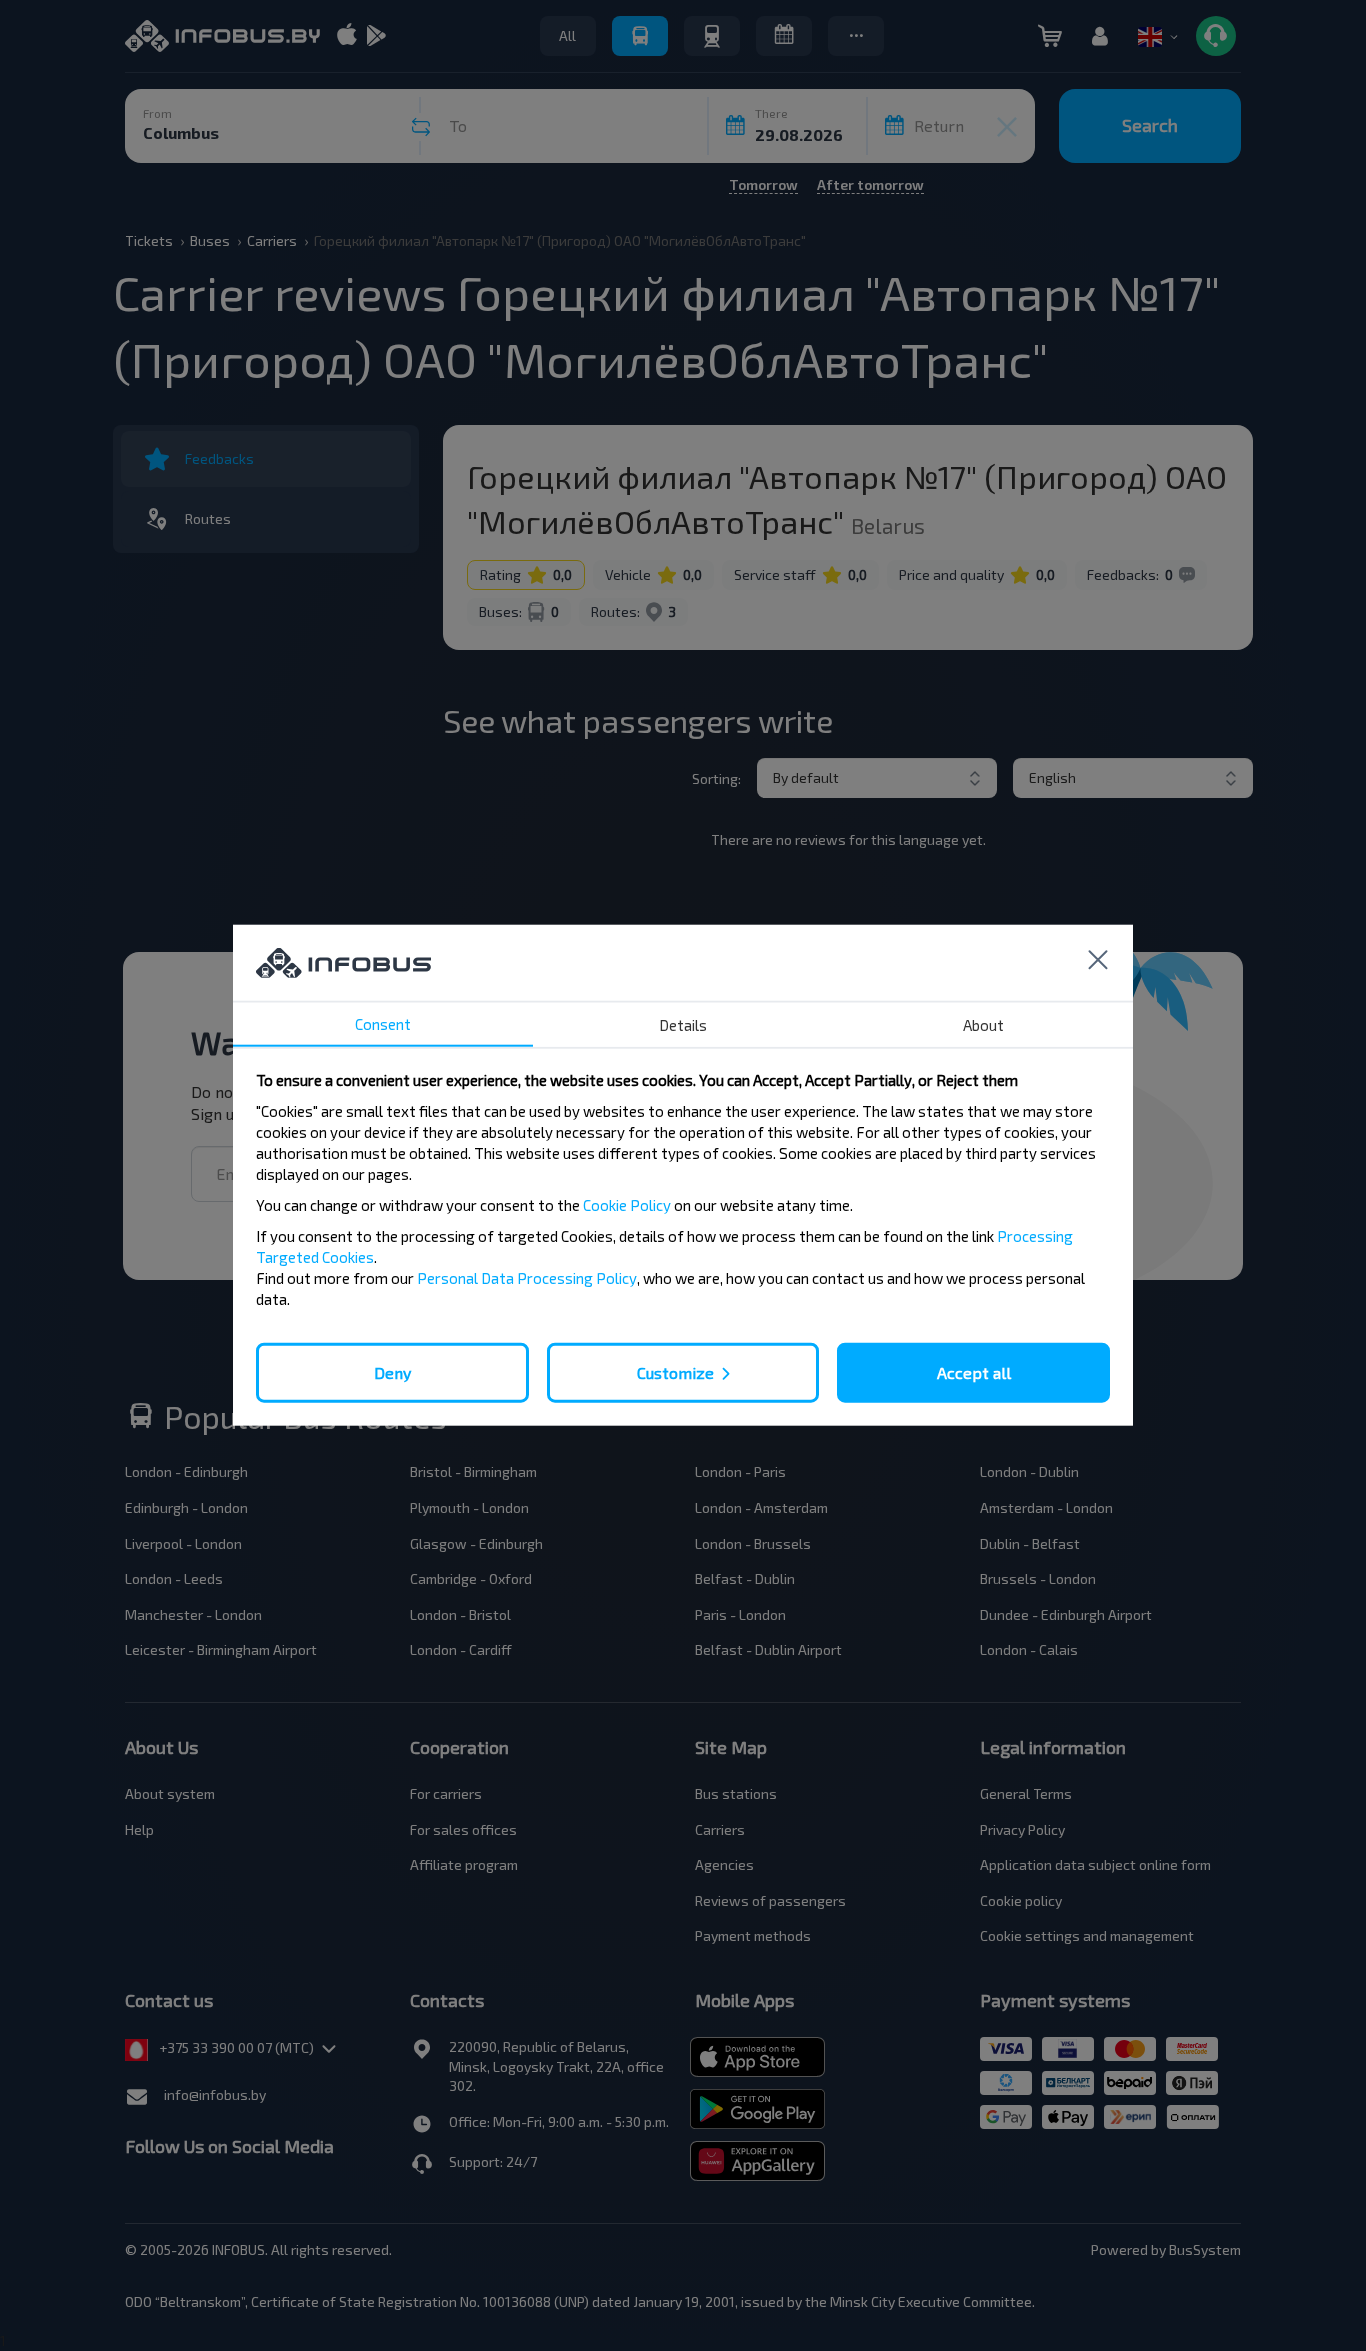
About (983, 1025)
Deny (392, 1372)
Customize (675, 1372)
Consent (383, 1024)
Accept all (974, 1372)
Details (683, 1025)
